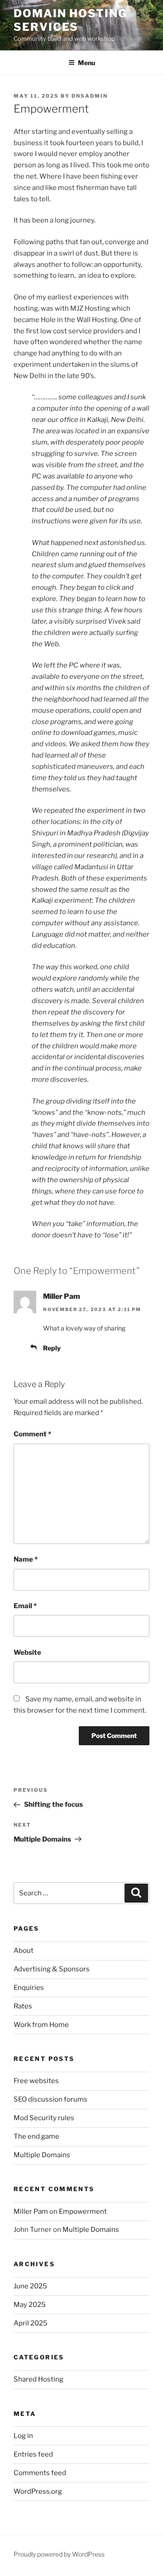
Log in (23, 2436)
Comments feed (40, 2473)
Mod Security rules (44, 2118)
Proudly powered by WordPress (59, 2554)
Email (25, 1606)
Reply (52, 1348)
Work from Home (41, 2025)
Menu (86, 63)
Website (27, 1653)
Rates (23, 2006)
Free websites (36, 2081)
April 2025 (31, 2323)
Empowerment (83, 2211)
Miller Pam (62, 1296)
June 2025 (30, 2286)
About (24, 1951)
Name (26, 1559)
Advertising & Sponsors (52, 1969)
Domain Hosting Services (70, 20)
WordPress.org (38, 2491)
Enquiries (29, 1988)
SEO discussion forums (50, 2099)
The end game (36, 2136)
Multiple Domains (42, 2155)
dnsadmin (90, 96)
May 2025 (30, 2305)
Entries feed (33, 2454)
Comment (32, 1434)
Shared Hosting (38, 2379)
